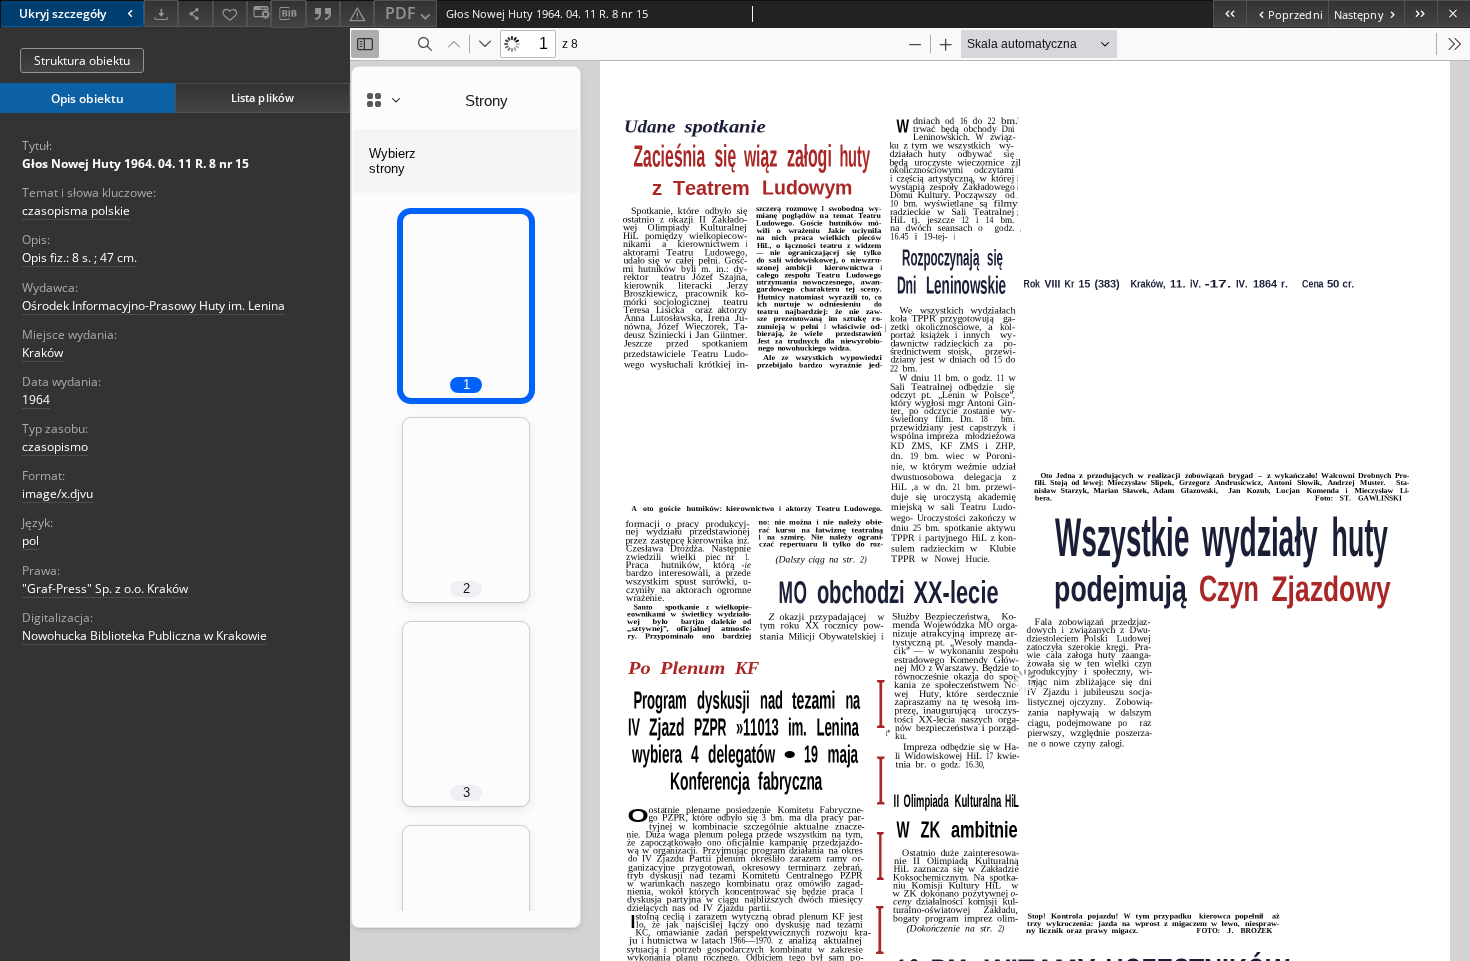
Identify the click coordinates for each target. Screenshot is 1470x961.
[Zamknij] (1453, 13)
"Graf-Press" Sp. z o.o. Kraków (105, 588)
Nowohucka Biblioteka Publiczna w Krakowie (144, 635)
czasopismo (55, 446)
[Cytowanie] (323, 13)
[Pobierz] (161, 13)
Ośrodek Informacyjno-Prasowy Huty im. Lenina (153, 305)
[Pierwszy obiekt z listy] (1229, 13)
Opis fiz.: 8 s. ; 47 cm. (79, 257)
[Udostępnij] (195, 13)
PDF (400, 13)
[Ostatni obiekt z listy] (1420, 13)
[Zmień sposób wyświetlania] (259, 13)
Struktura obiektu (82, 60)
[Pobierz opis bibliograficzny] (288, 14)
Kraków (42, 352)
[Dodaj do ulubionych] (230, 13)
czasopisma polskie (76, 210)
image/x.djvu (57, 493)
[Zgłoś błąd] (357, 13)
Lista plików (262, 97)
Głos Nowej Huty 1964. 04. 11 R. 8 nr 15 (135, 163)
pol (30, 540)
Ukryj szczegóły (62, 13)
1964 (36, 399)
